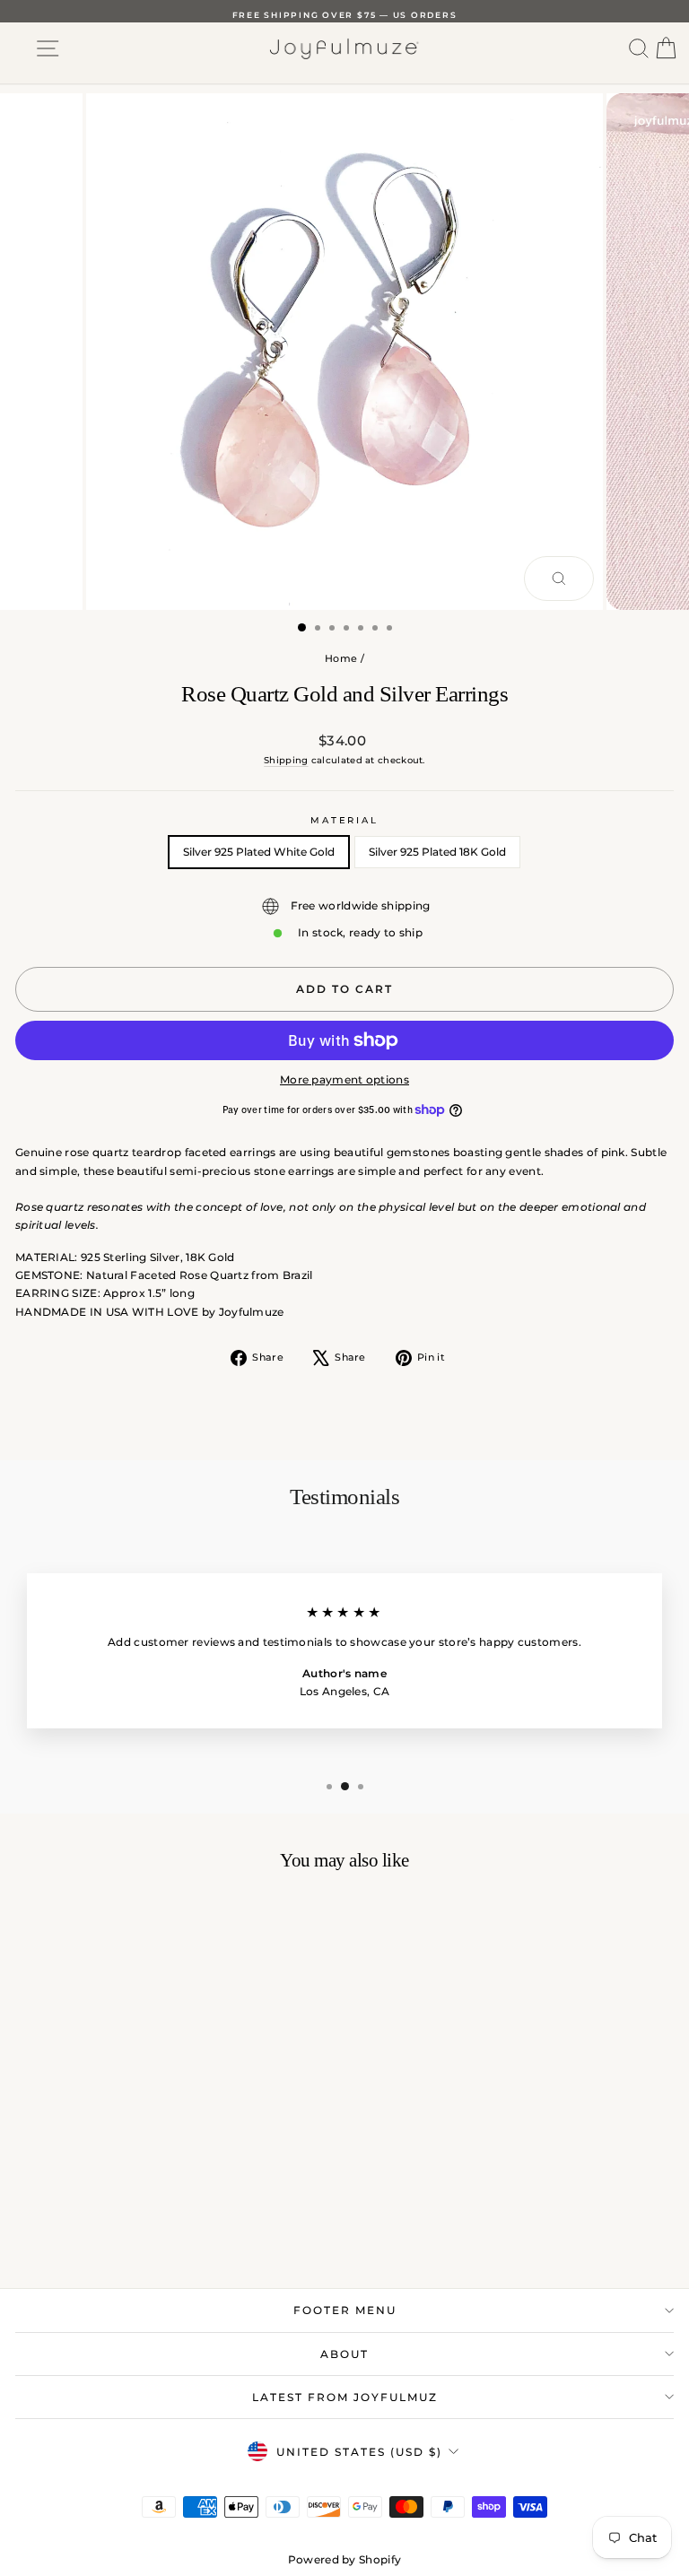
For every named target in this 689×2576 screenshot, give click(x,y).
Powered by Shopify (344, 2559)
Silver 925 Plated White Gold (259, 852)
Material (344, 820)
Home (341, 658)
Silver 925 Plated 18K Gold (437, 852)
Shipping (286, 760)
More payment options (344, 1079)
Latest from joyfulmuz (345, 2397)
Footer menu (345, 2310)
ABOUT (344, 2354)
